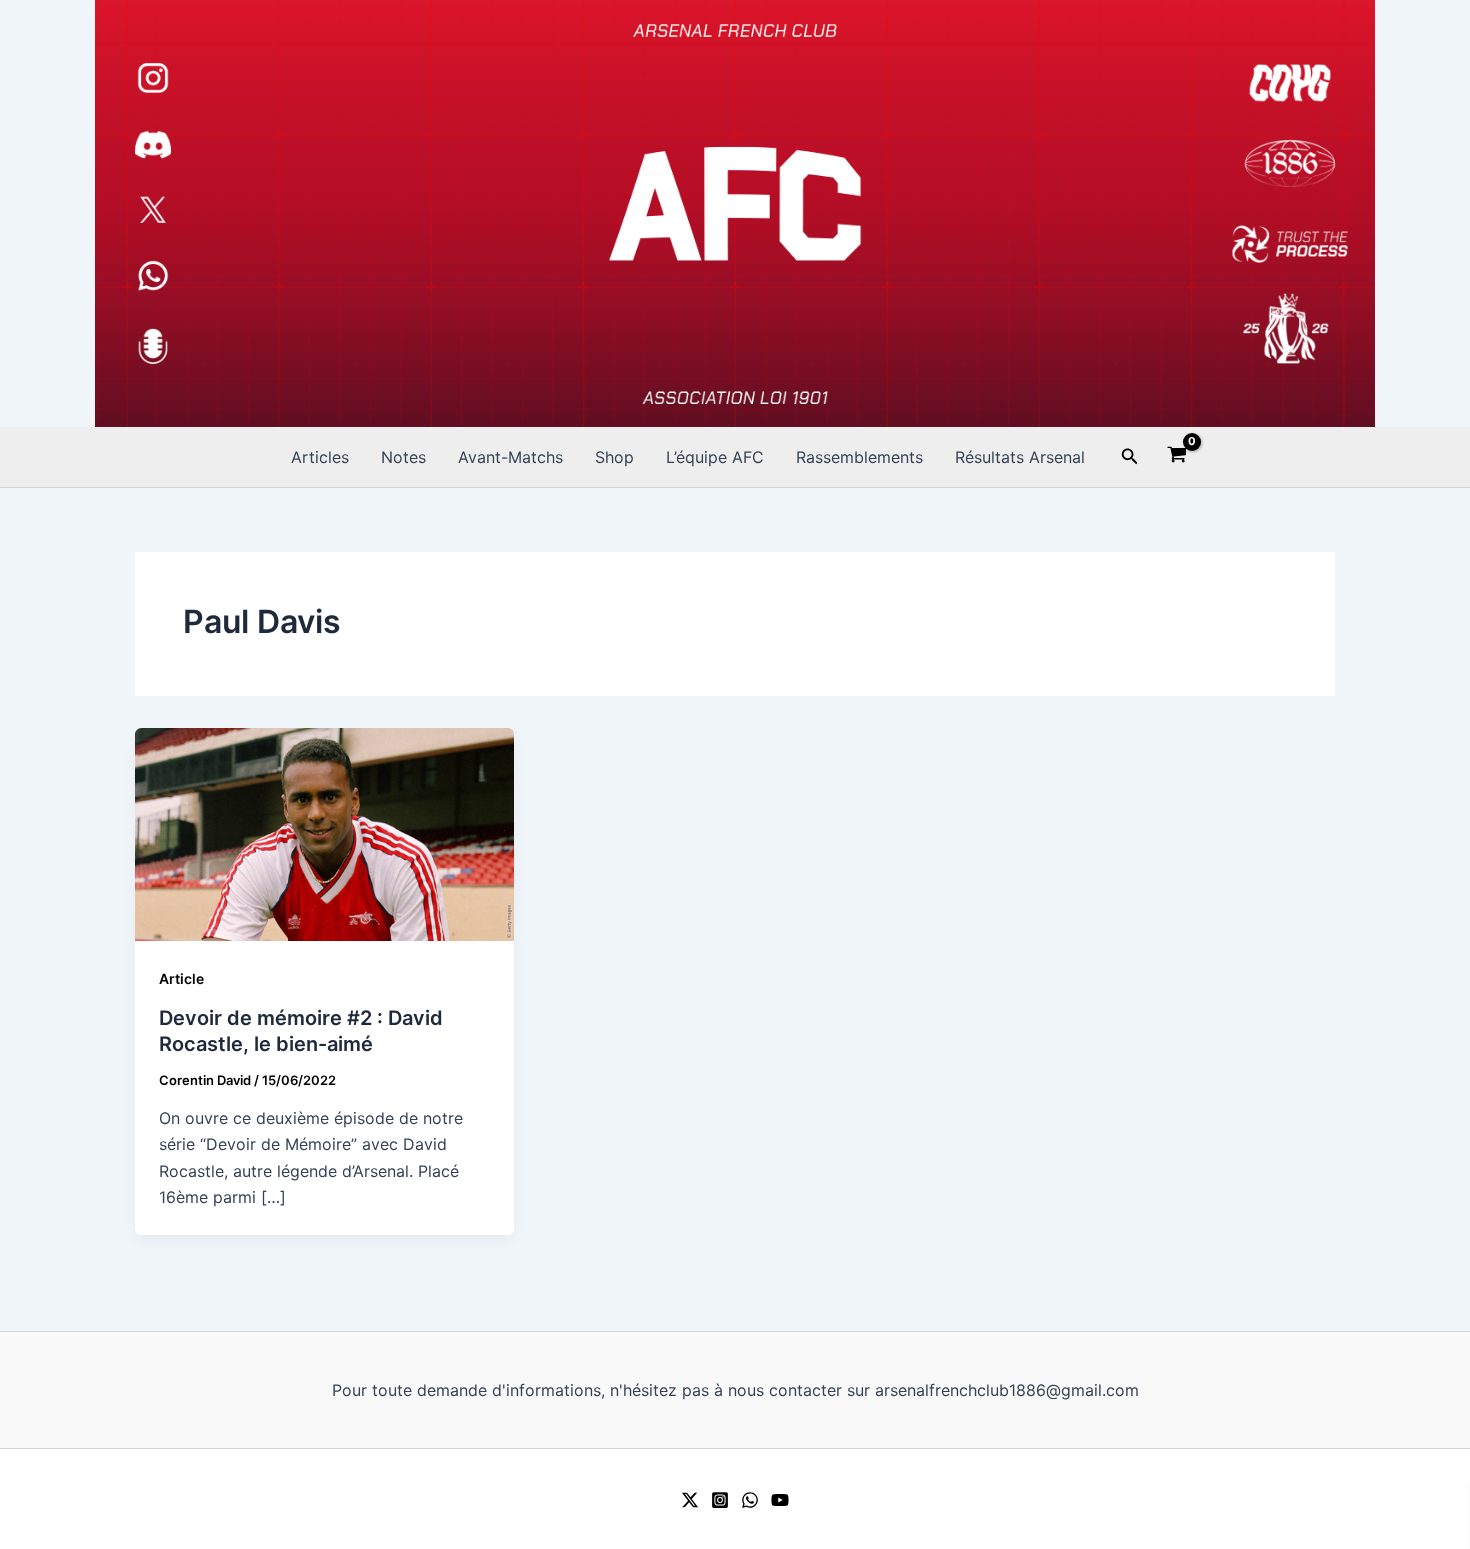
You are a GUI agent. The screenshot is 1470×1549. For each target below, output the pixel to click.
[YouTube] (780, 1500)
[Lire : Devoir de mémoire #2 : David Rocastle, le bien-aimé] (324, 833)
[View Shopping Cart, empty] (1177, 457)
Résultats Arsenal (1020, 457)
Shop (614, 457)
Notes (403, 457)
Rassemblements (859, 457)
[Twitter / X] (690, 1500)
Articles (320, 457)
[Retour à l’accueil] (735, 213)
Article (181, 978)
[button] (1130, 456)
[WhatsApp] (750, 1500)
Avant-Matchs (510, 457)
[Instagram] (720, 1500)
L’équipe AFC (715, 457)
